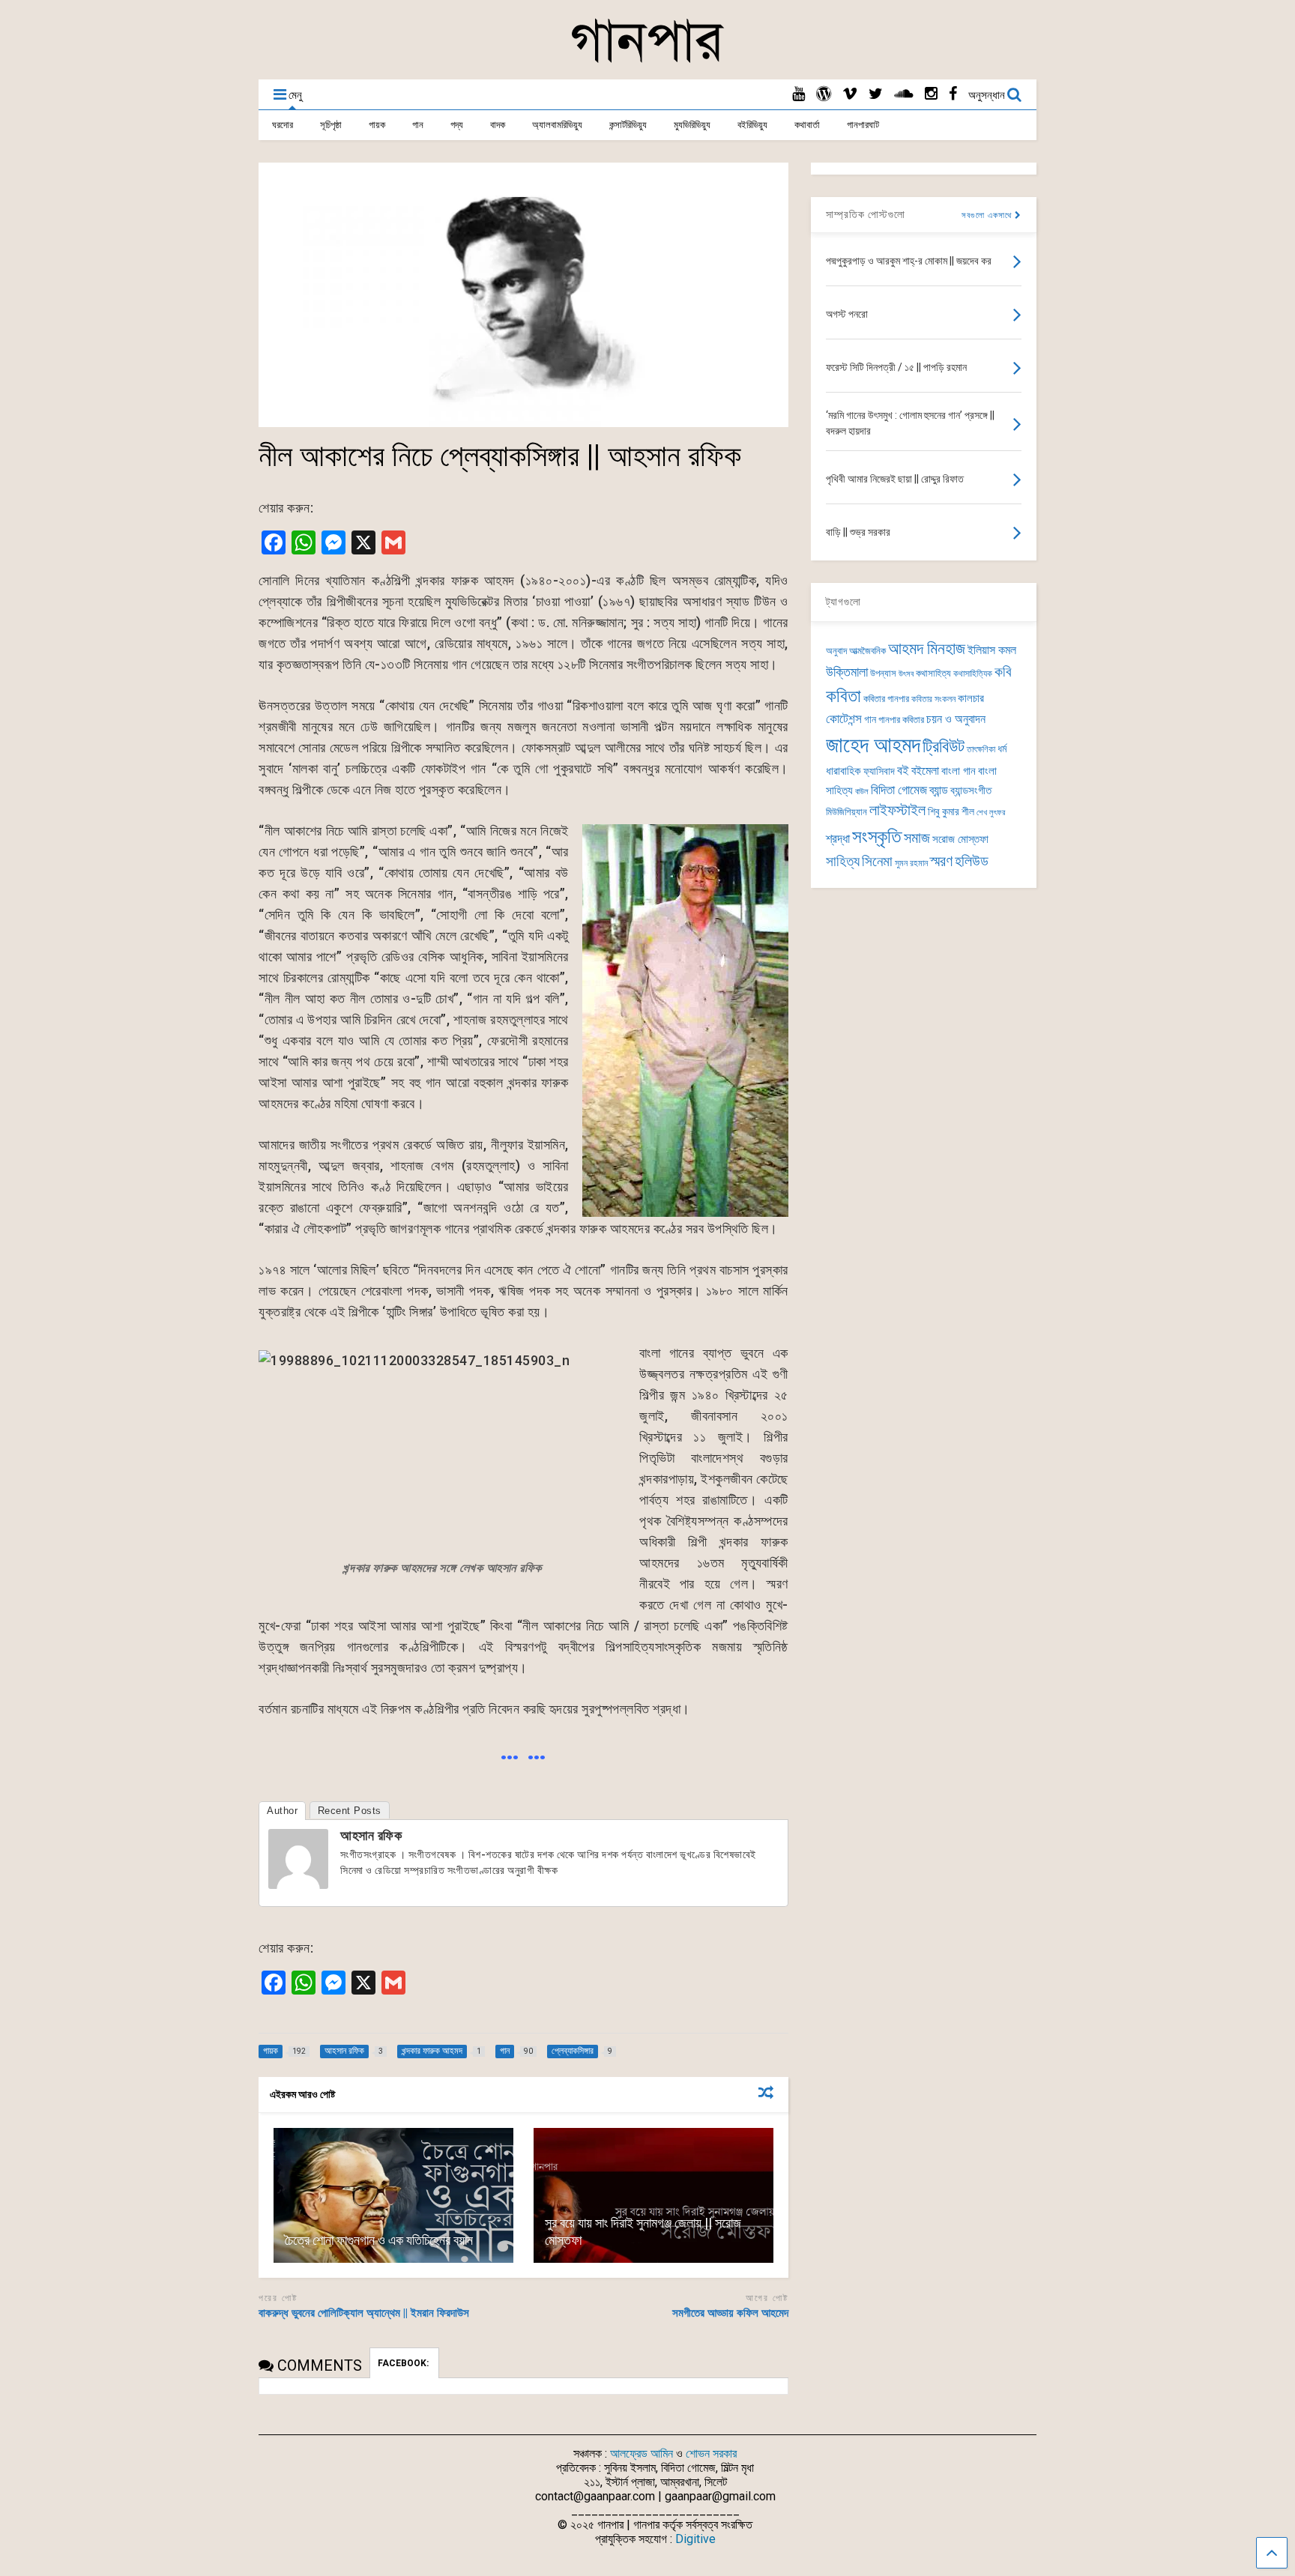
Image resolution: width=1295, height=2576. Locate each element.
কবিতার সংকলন (933, 699)
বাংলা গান (959, 771)
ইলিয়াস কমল (992, 650)
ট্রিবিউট (944, 747)
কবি (1003, 672)
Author (282, 1811)
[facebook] (953, 94)
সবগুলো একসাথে (988, 215)
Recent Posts (350, 1811)
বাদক (498, 125)
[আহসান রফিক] (298, 1884)
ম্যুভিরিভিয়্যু (692, 125)
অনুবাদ (836, 651)
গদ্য (457, 125)
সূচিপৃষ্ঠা (331, 125)
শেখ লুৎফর (991, 813)
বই (903, 770)
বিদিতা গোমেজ (899, 790)
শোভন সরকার (711, 2453)
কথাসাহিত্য (933, 673)
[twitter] (876, 94)
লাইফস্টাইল (897, 810)
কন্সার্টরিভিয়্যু (628, 125)
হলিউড (972, 861)
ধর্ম (1002, 749)
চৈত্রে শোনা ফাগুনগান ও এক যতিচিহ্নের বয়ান (379, 2240)
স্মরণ (941, 861)
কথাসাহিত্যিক (973, 674)
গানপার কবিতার (901, 720)
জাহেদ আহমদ (873, 745)
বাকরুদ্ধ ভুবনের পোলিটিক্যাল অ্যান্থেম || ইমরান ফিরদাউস (364, 2313)
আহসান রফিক (371, 1835)
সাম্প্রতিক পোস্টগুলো (866, 214)
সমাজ (917, 838)
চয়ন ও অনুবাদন (956, 719)
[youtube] (799, 94)
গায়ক (377, 125)
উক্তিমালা (847, 672)
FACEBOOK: (404, 2363)
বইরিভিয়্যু (752, 125)
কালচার (971, 698)
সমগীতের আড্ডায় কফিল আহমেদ (730, 2313)
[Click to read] (393, 2195)
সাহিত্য (843, 861)
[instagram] (931, 94)
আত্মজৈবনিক (867, 651)
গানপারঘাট (863, 125)
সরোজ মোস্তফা (960, 839)
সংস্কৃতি (877, 836)
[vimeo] (850, 94)
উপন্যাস (883, 673)
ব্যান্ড (939, 790)
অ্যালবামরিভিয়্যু (557, 125)
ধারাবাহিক (843, 771)
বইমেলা (925, 771)
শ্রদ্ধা (838, 839)
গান (418, 125)
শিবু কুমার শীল (951, 811)
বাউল (862, 792)
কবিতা (843, 696)
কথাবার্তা (807, 125)
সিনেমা (877, 861)
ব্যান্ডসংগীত (971, 790)
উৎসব (906, 674)
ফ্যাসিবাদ (879, 771)
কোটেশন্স (844, 719)
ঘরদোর (283, 125)
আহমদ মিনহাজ (927, 648)
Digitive (695, 2539)
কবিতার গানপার (886, 699)
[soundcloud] (904, 94)
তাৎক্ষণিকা (981, 749)
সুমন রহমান (911, 863)
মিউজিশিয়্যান (846, 812)
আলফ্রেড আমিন (642, 2453)
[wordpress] (824, 94)
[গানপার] (647, 61)
